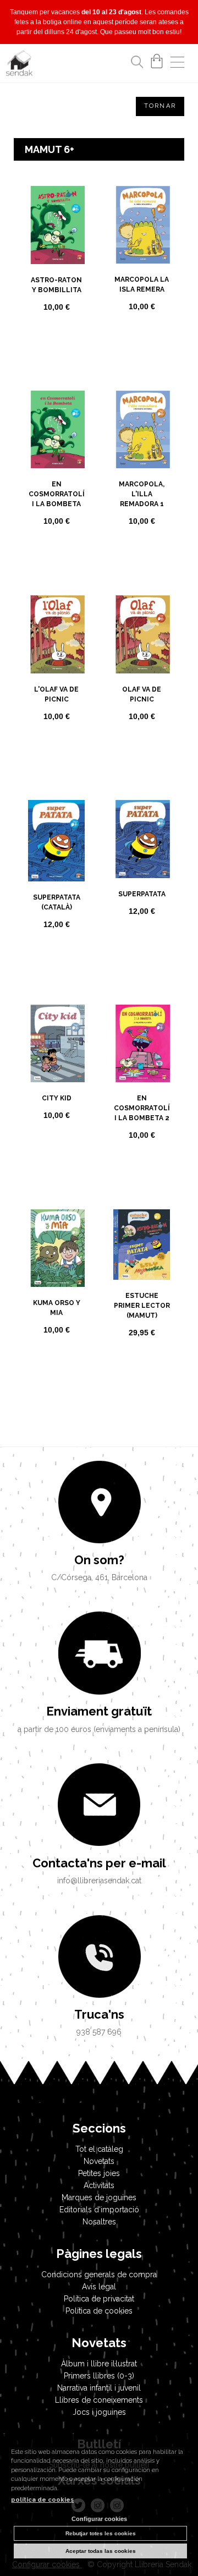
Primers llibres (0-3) (99, 2376)
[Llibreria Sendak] (19, 65)
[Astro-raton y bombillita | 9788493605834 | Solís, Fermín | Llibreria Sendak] (56, 225)
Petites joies (99, 2173)
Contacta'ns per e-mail (99, 1863)
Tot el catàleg (99, 2149)
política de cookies (42, 2500)
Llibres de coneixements (99, 2400)
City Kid (57, 1098)
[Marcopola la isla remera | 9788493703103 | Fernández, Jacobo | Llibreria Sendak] (142, 225)
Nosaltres (99, 2222)
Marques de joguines (99, 2197)
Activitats (99, 2185)
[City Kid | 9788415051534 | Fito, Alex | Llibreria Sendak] (56, 1043)
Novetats (99, 2161)
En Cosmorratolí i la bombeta (57, 494)
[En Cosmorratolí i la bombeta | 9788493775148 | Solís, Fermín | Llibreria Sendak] (56, 429)
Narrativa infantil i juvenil (99, 2388)
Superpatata (142, 894)
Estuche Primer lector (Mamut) (142, 1306)
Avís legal (99, 2287)
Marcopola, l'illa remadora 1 (142, 494)
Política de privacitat (99, 2299)
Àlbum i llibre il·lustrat (99, 2364)
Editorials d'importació (99, 2210)
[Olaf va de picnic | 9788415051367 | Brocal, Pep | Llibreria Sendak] (142, 634)
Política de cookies (99, 2311)
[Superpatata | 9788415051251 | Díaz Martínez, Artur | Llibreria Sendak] (142, 839)
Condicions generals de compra (99, 2274)
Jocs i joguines (99, 2412)
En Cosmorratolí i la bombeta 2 (142, 1108)
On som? (99, 1560)
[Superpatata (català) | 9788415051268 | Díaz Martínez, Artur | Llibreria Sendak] (56, 841)
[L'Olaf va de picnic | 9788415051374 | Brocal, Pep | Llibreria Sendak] (56, 634)
